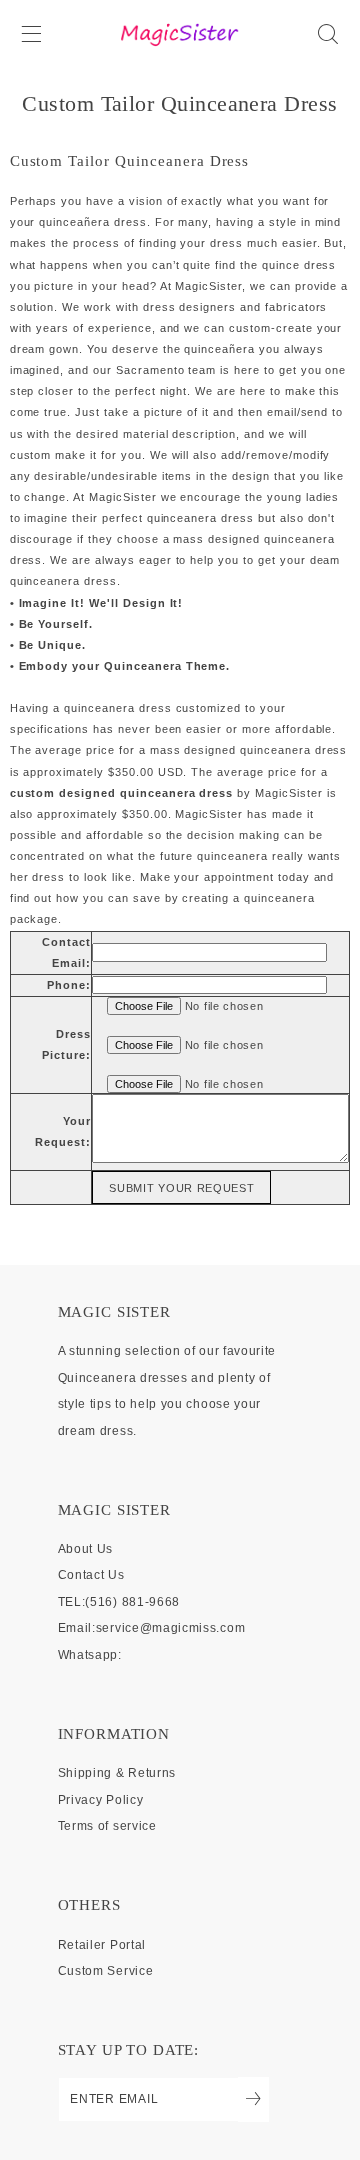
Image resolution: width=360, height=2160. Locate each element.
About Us (86, 1549)
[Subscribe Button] (253, 2099)
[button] (31, 33)
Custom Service (106, 1971)
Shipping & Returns (117, 1773)
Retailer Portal (102, 1945)
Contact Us (91, 1575)
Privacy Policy (101, 1800)
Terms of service (107, 1826)
